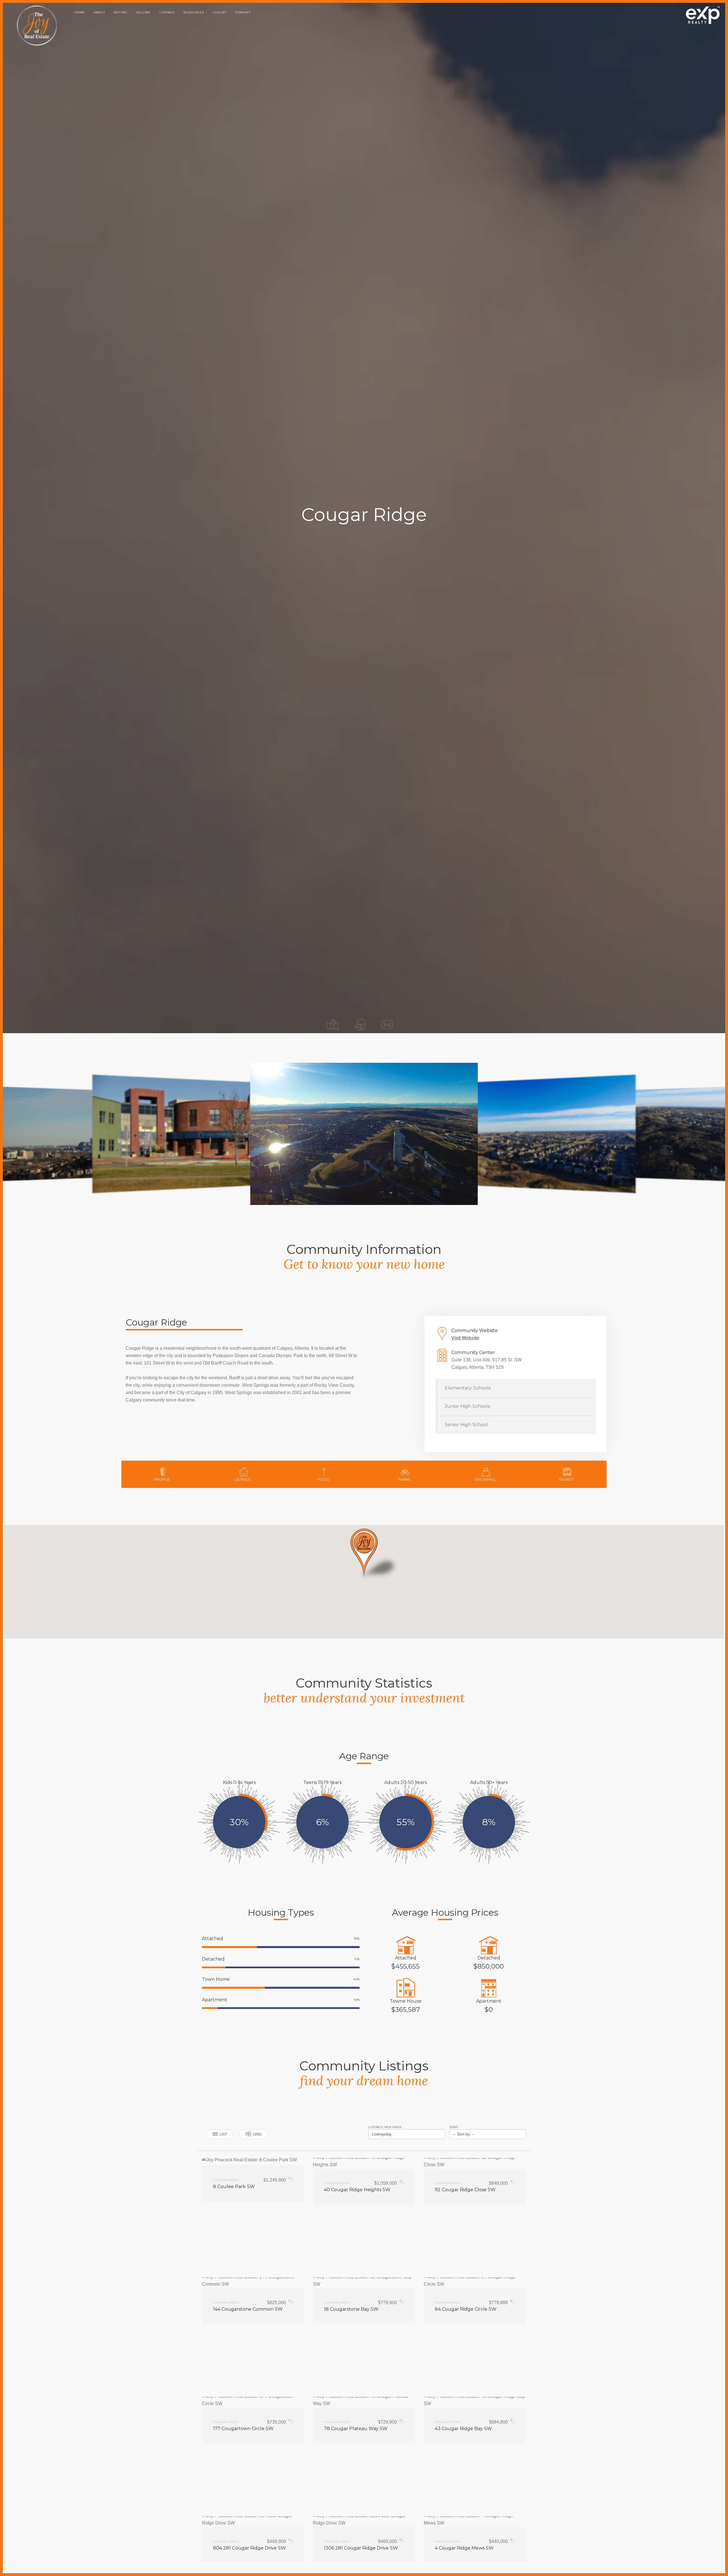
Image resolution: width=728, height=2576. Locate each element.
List (223, 2134)
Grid (257, 2134)
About (100, 12)
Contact (243, 12)
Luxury (220, 12)
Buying (121, 12)
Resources (194, 12)
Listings (167, 12)
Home (80, 12)
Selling (143, 12)
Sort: (454, 2127)
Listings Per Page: (385, 2127)
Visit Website (465, 1338)
